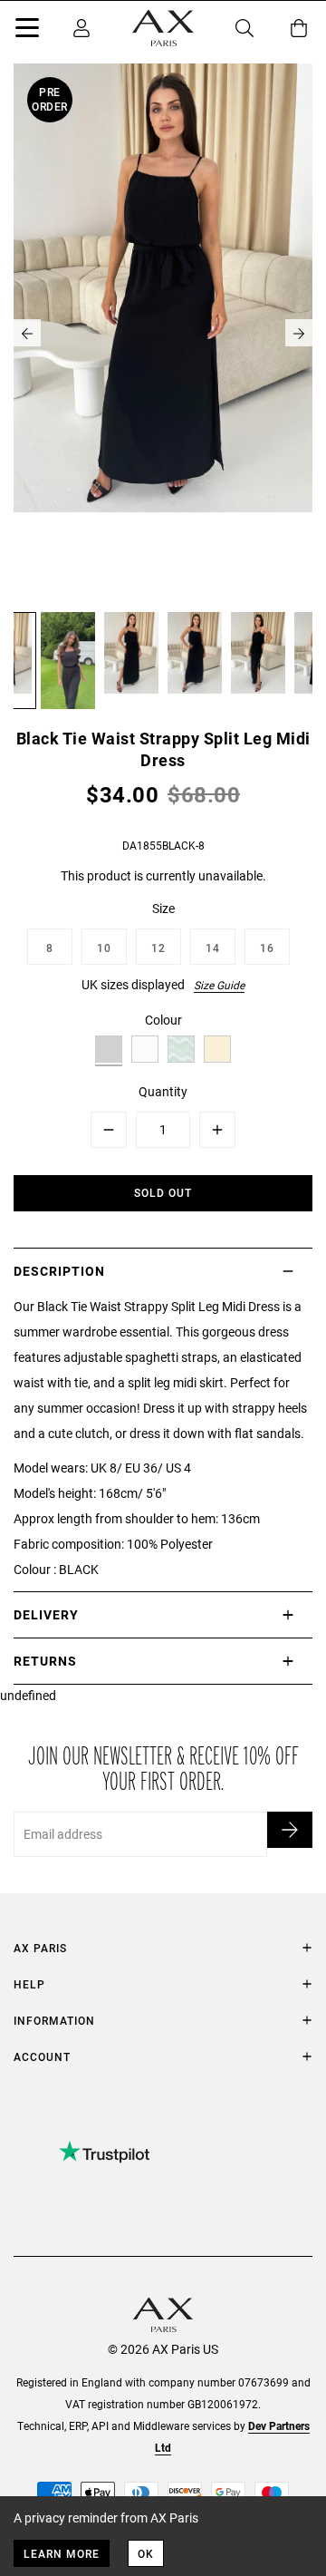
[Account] (81, 28)
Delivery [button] (46, 1614)
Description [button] (59, 1271)
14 (213, 948)
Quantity (163, 1091)
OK (146, 2553)
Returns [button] (45, 1661)
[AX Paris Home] (163, 28)
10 (104, 948)
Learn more (62, 2553)
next (299, 333)
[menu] (27, 31)
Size (163, 908)
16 (267, 948)
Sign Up (290, 1830)
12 (158, 948)
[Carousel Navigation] (163, 333)
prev (27, 333)
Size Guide (219, 985)
